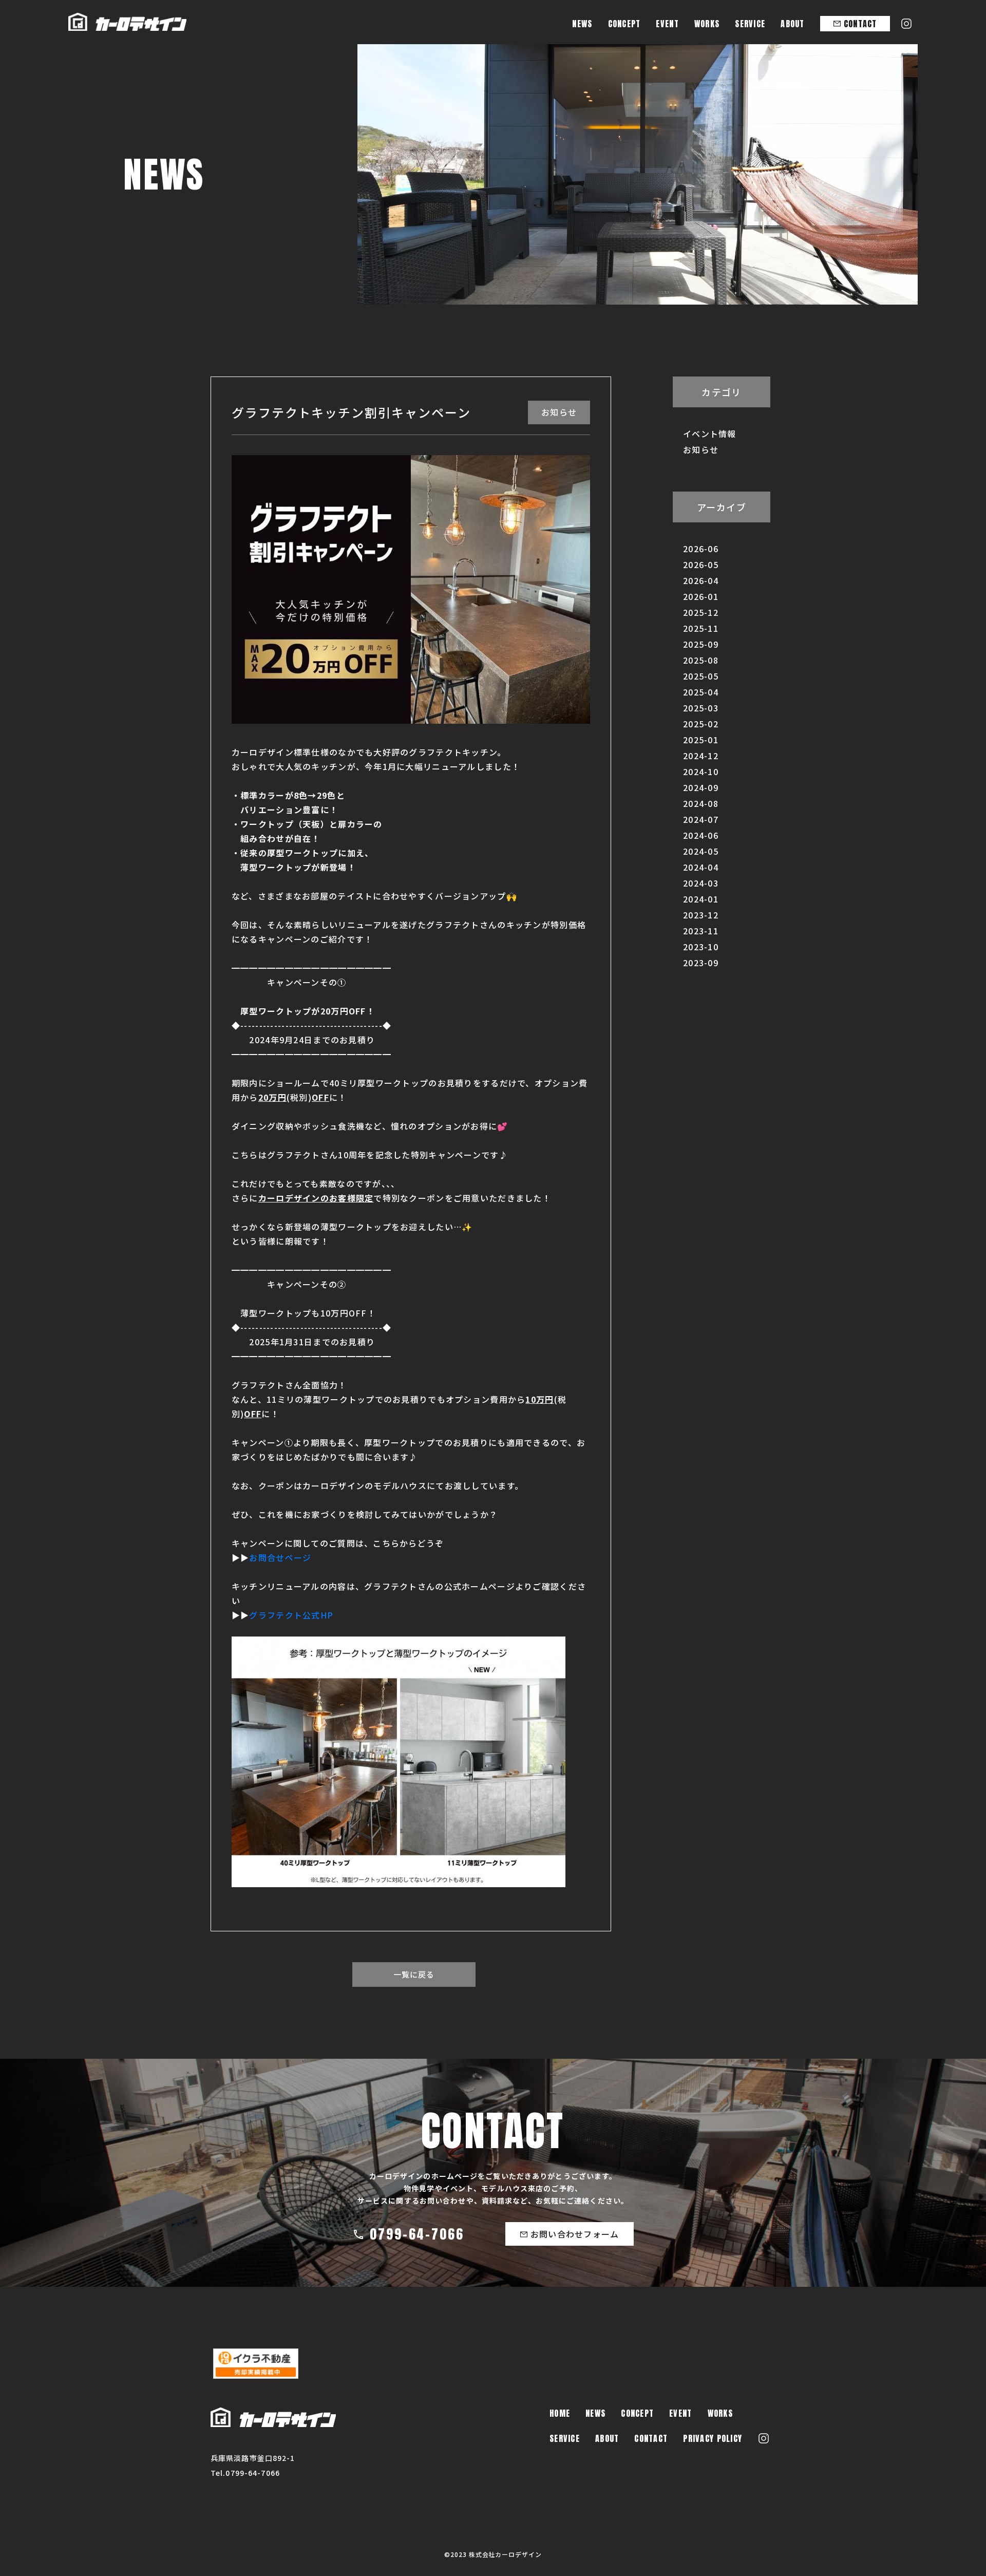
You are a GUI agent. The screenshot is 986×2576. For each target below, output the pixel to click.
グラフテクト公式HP (291, 1615)
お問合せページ (280, 1557)
